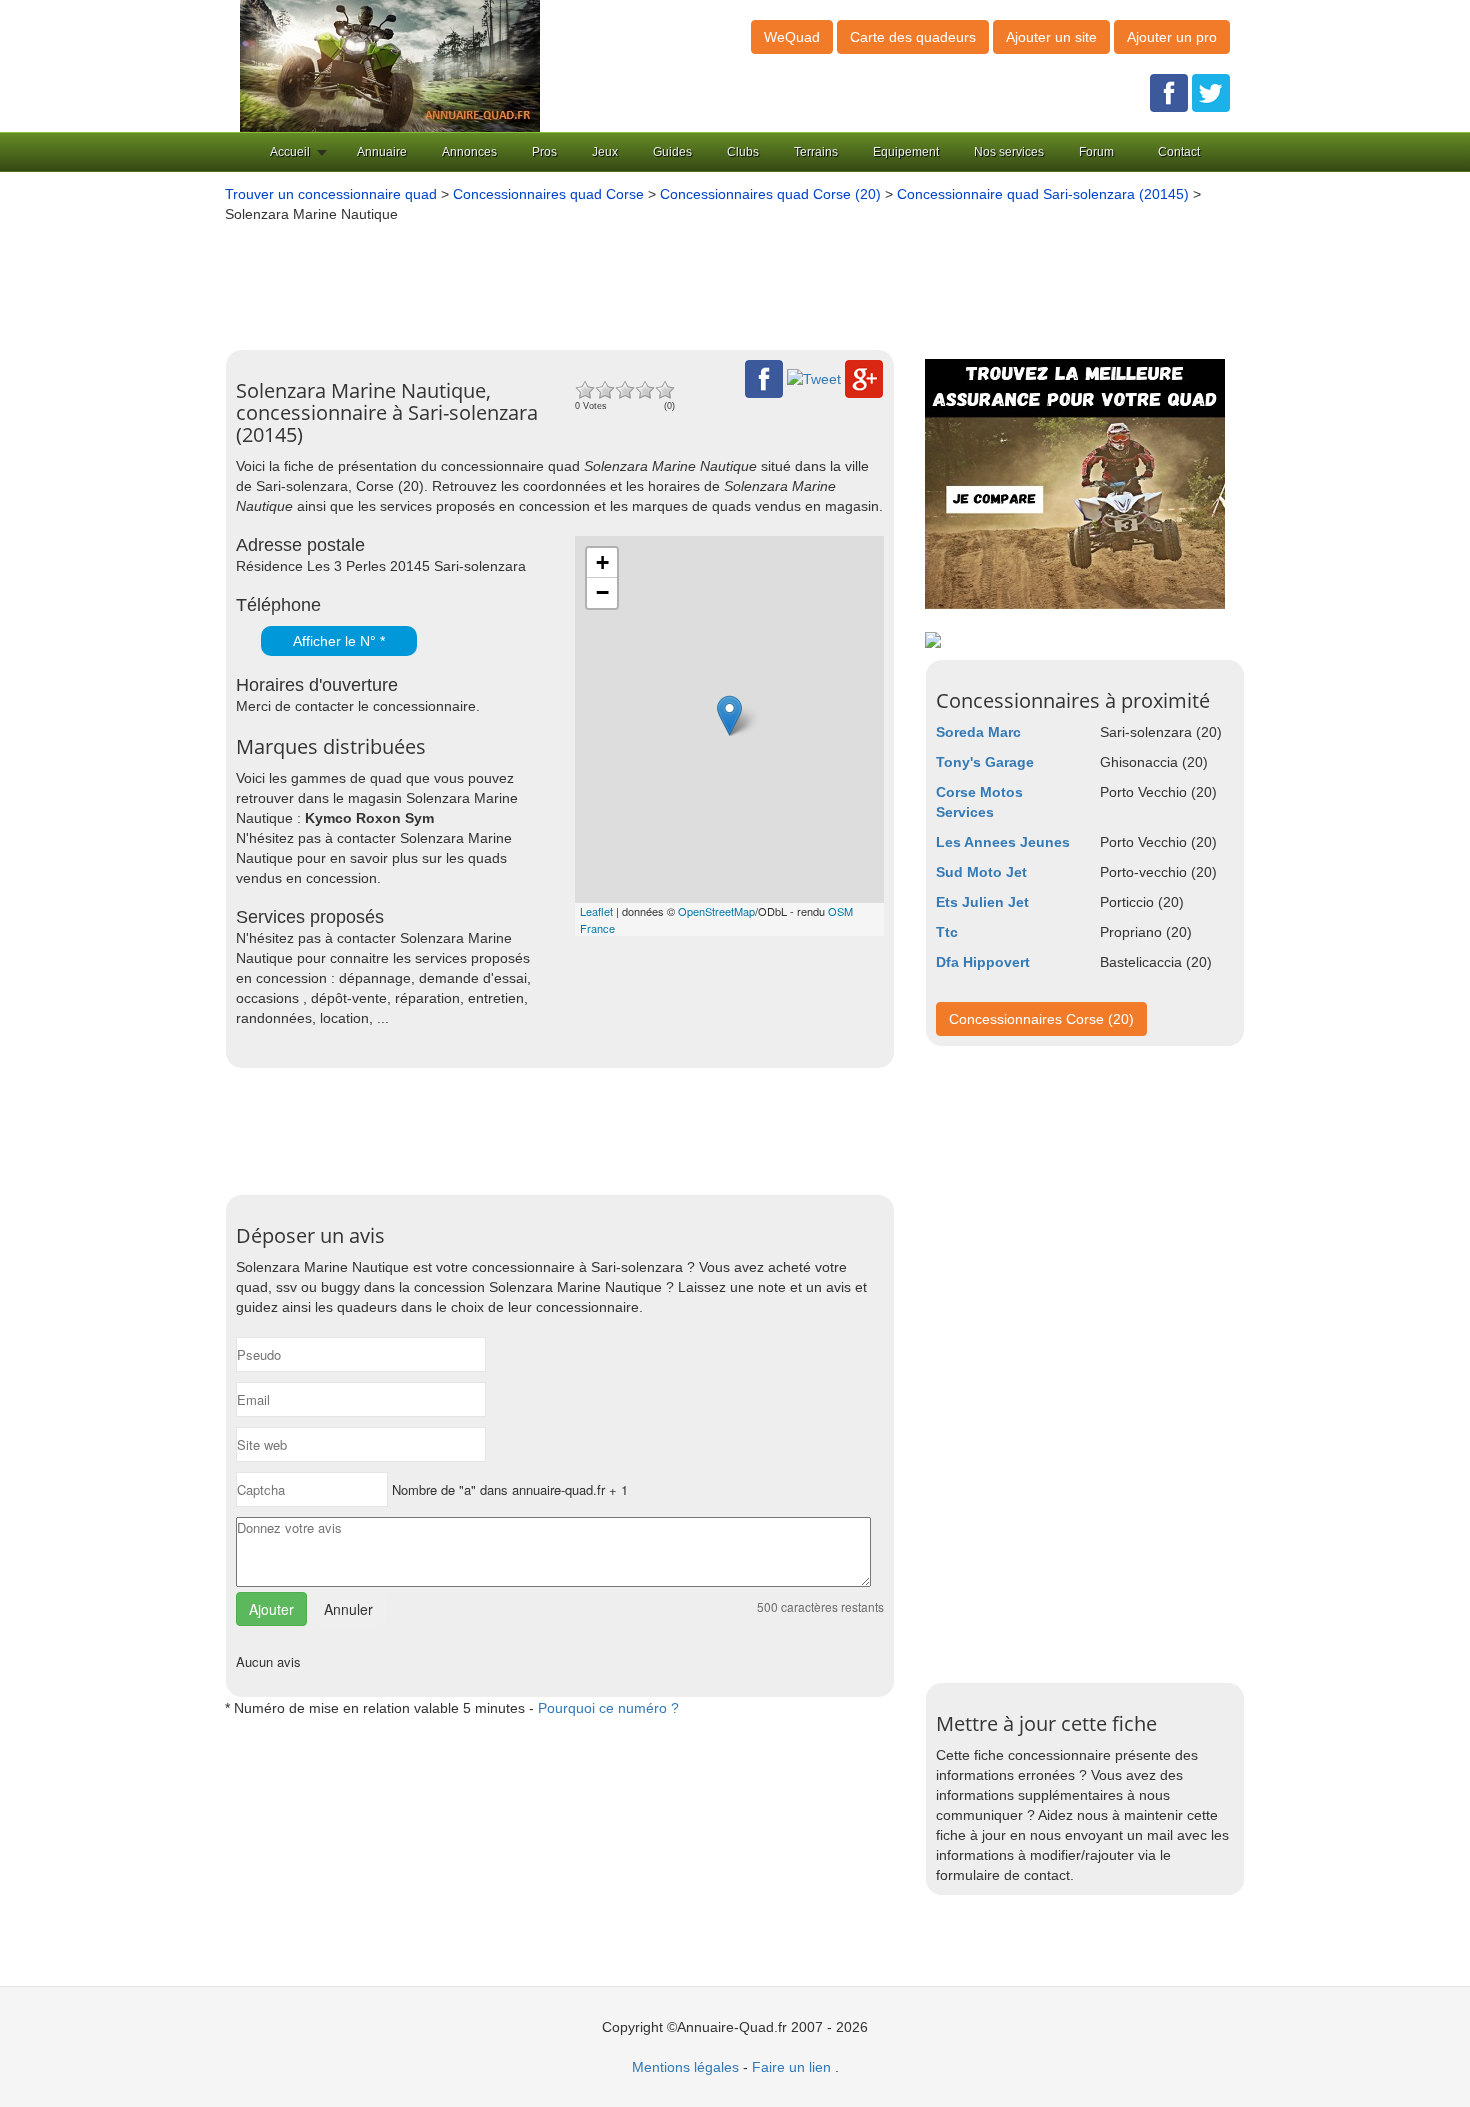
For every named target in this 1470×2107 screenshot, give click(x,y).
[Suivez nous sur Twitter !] (1211, 92)
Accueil (290, 152)
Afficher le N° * (339, 641)
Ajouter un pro (1172, 37)
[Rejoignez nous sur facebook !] (1169, 92)
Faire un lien (791, 2067)
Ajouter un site (1051, 37)
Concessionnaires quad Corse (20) (770, 194)
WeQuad (792, 37)
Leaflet (596, 911)
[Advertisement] (705, 279)
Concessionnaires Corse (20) (1041, 1019)
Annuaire (382, 152)
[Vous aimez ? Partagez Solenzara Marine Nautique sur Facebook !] (764, 378)
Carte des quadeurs (913, 37)
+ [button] (602, 562)
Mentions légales (685, 2067)
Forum (1096, 152)
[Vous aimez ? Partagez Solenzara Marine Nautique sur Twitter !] (814, 378)
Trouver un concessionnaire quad (331, 194)
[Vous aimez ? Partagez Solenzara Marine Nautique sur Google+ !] (864, 378)
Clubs (743, 152)
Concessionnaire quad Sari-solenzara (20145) (1045, 194)
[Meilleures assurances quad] (1075, 483)
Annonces (469, 152)
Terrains (816, 152)
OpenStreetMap (716, 911)
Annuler (348, 1609)
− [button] (602, 592)
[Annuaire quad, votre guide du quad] (390, 65)
